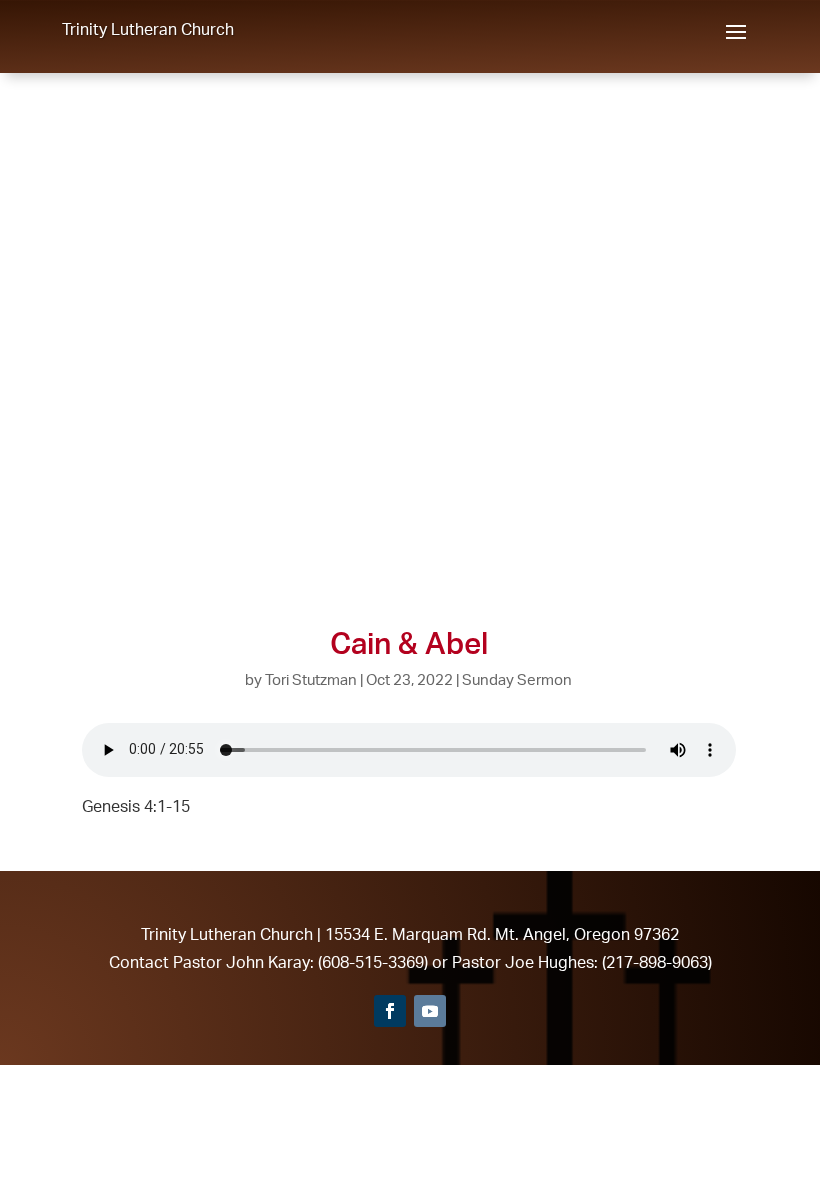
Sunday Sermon (517, 679)
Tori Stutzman (311, 679)
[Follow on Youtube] (430, 1011)
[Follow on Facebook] (390, 1011)
